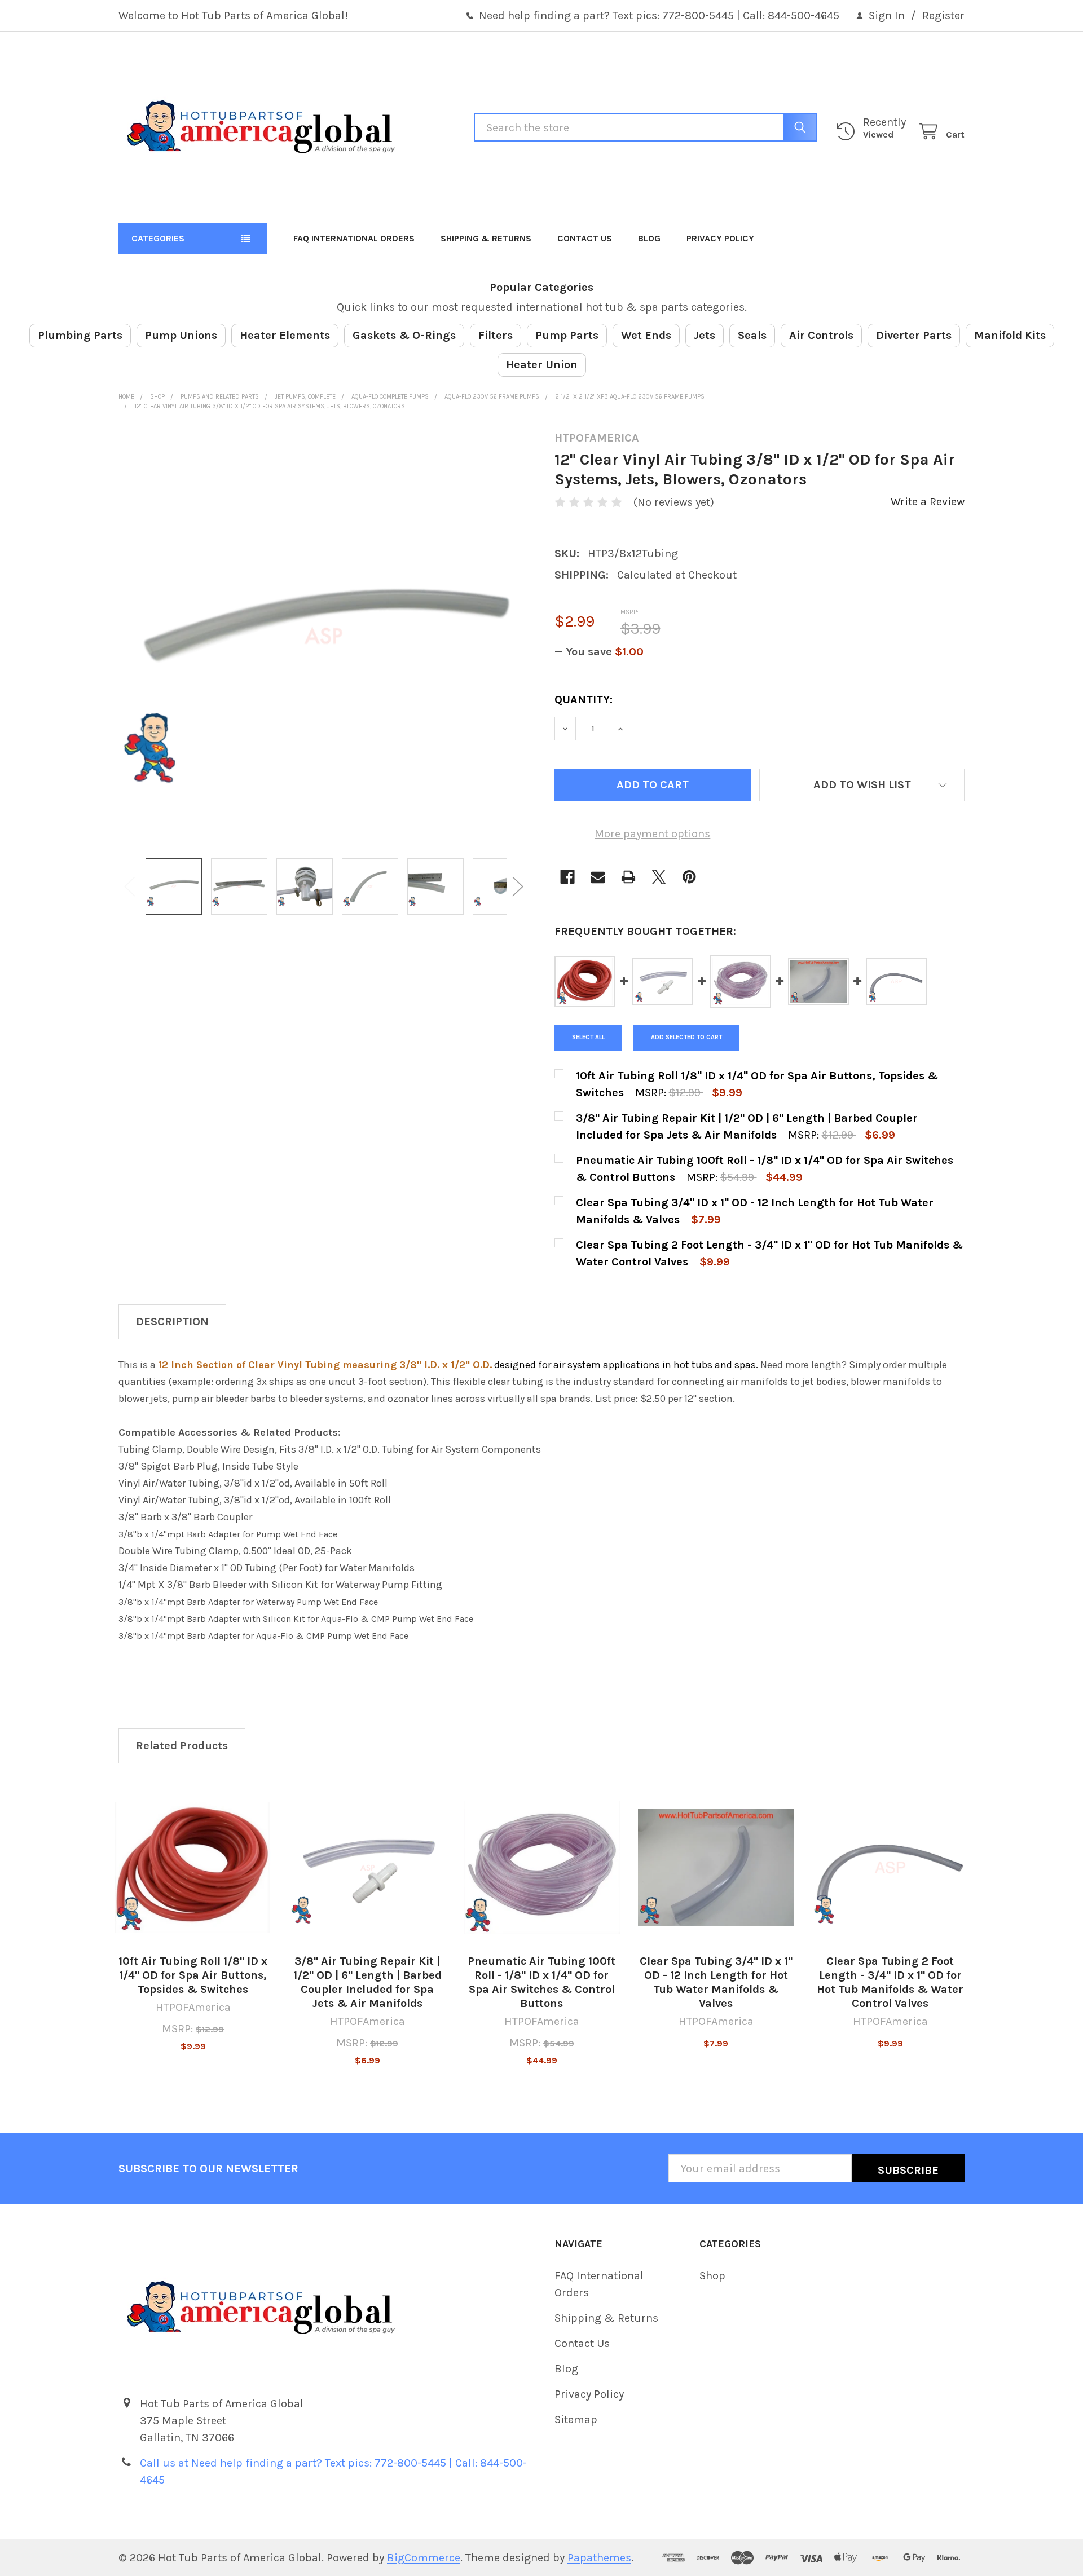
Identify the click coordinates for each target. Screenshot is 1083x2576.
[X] (659, 877)
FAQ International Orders (354, 238)
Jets (705, 335)
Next (518, 887)
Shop (712, 2276)
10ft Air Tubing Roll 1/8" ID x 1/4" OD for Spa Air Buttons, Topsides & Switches (193, 1975)
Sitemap (576, 2420)
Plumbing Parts (80, 335)
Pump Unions (181, 335)
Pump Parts (567, 335)
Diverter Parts (914, 335)
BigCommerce (424, 2558)
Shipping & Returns (486, 238)
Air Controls (821, 335)
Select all (588, 1037)
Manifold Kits (1010, 335)
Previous (130, 887)
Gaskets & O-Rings (404, 335)
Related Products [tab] (182, 1746)
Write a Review (928, 502)
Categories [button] (158, 238)
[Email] (598, 877)
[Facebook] (567, 877)
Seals (752, 335)
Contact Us (585, 238)
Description (172, 1322)
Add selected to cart (686, 1037)
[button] (862, 785)
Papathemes (599, 2558)
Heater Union (542, 365)
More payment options (652, 834)
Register (943, 16)
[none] (324, 636)
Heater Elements (285, 335)
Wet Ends (646, 335)
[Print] (628, 877)
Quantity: (584, 700)
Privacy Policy (720, 238)
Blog (649, 238)
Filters (496, 335)
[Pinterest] (689, 877)
